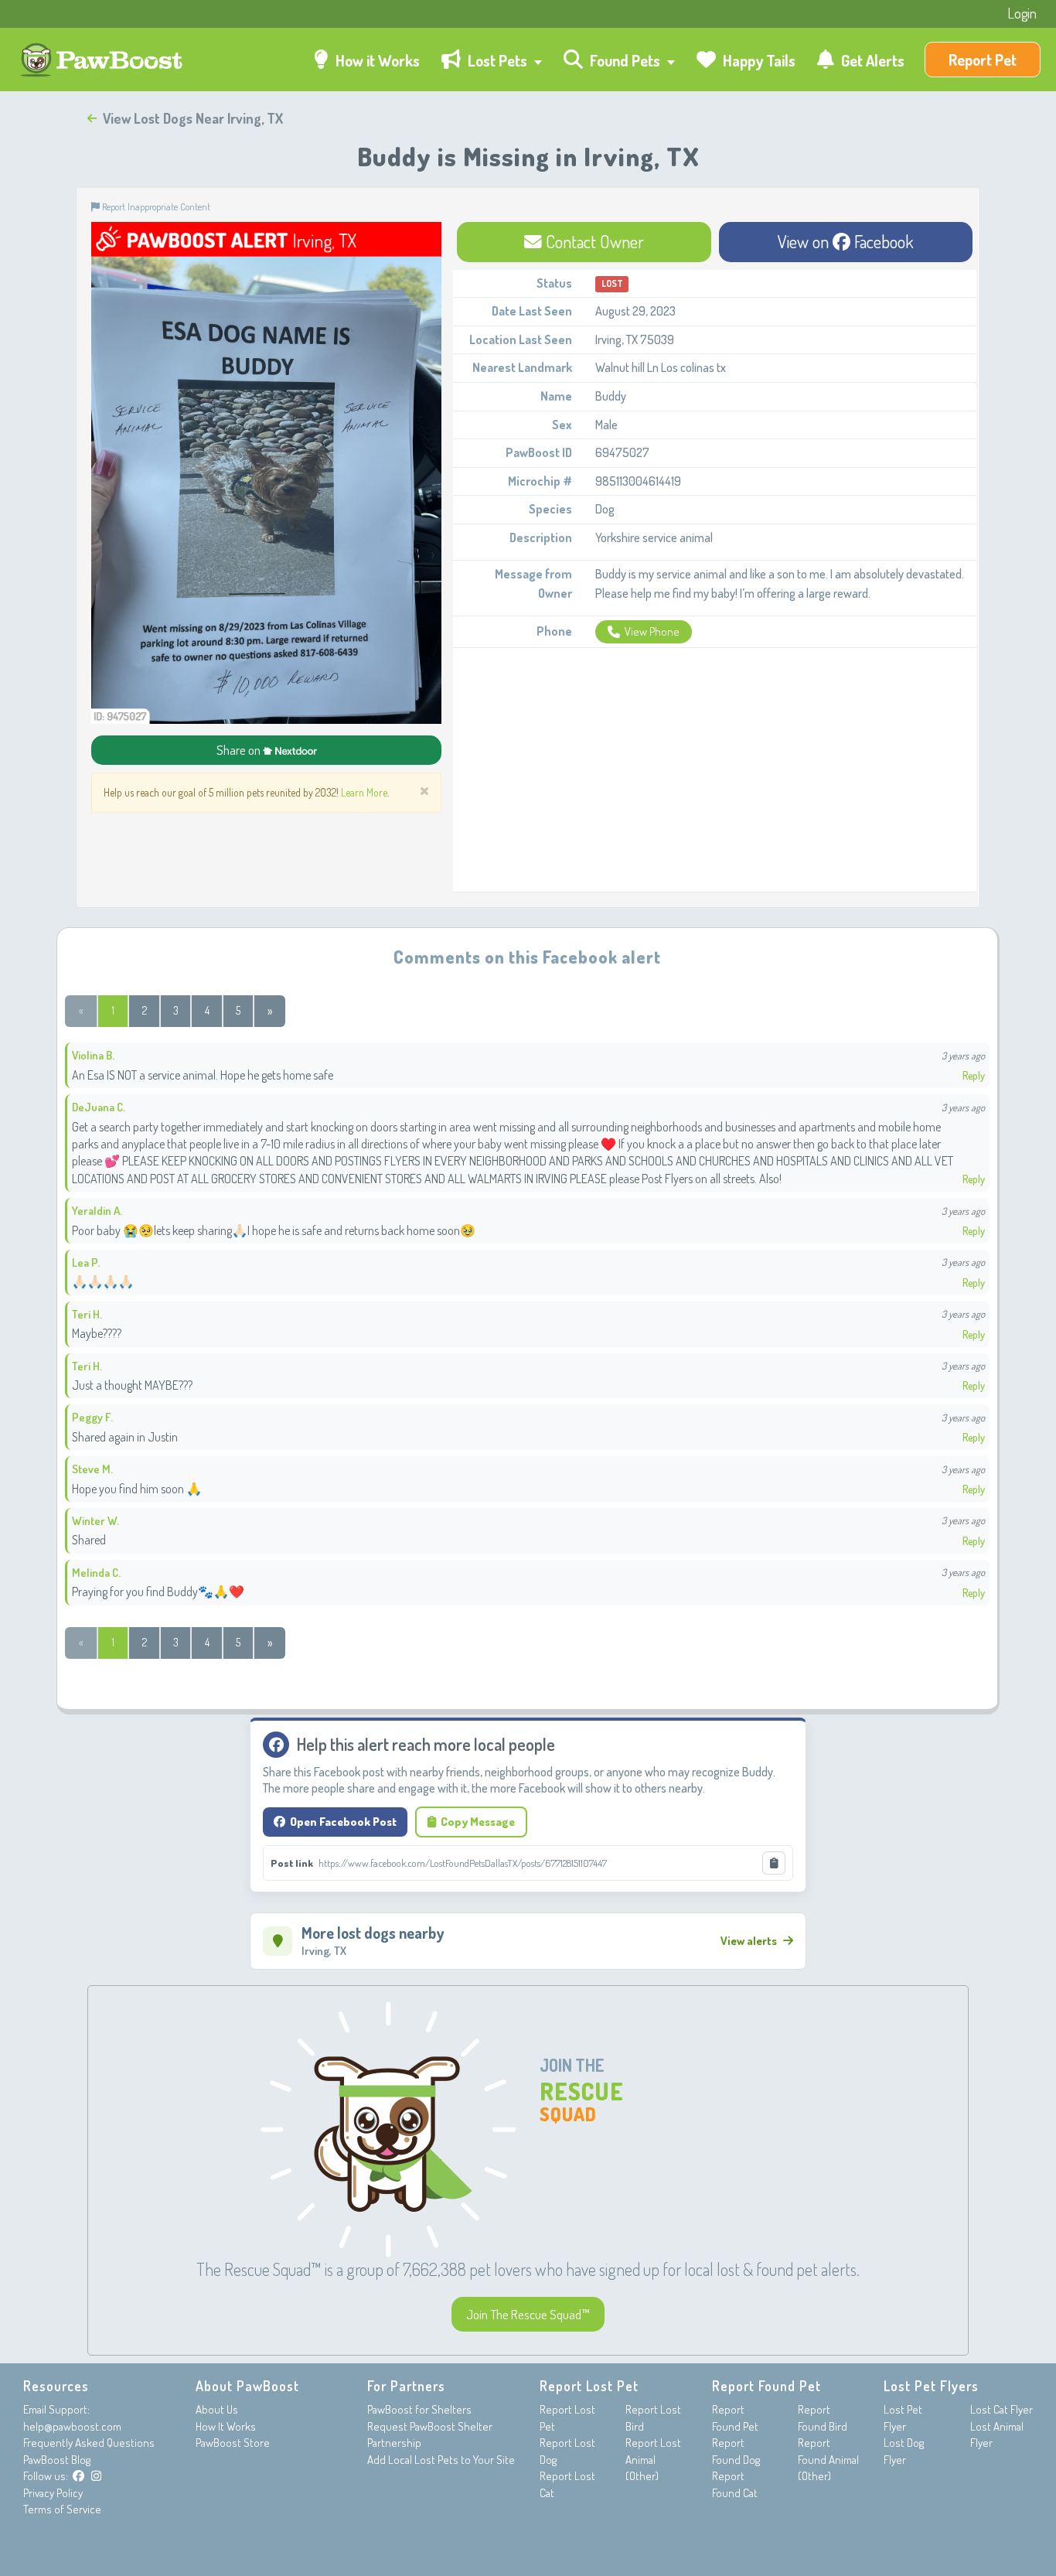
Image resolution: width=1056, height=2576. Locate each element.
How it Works (376, 60)
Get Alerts (871, 60)
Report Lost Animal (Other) (653, 2459)
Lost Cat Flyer (1001, 2409)
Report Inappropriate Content (155, 206)
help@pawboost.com (72, 2426)
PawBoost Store (233, 2443)
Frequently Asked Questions (89, 2443)
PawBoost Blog (57, 2460)
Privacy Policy (53, 2493)
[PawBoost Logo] (103, 60)
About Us (217, 2409)
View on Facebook (846, 241)
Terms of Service (62, 2509)
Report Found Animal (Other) (828, 2459)
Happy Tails (758, 60)
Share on (240, 750)
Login (1022, 13)
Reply (974, 1075)
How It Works (226, 2426)
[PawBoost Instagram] (96, 2476)
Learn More (364, 792)
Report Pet (983, 60)
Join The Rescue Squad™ (528, 2314)
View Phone (652, 631)
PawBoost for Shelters (419, 2409)
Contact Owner (593, 241)
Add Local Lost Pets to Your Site (441, 2460)
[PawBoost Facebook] (78, 2476)
